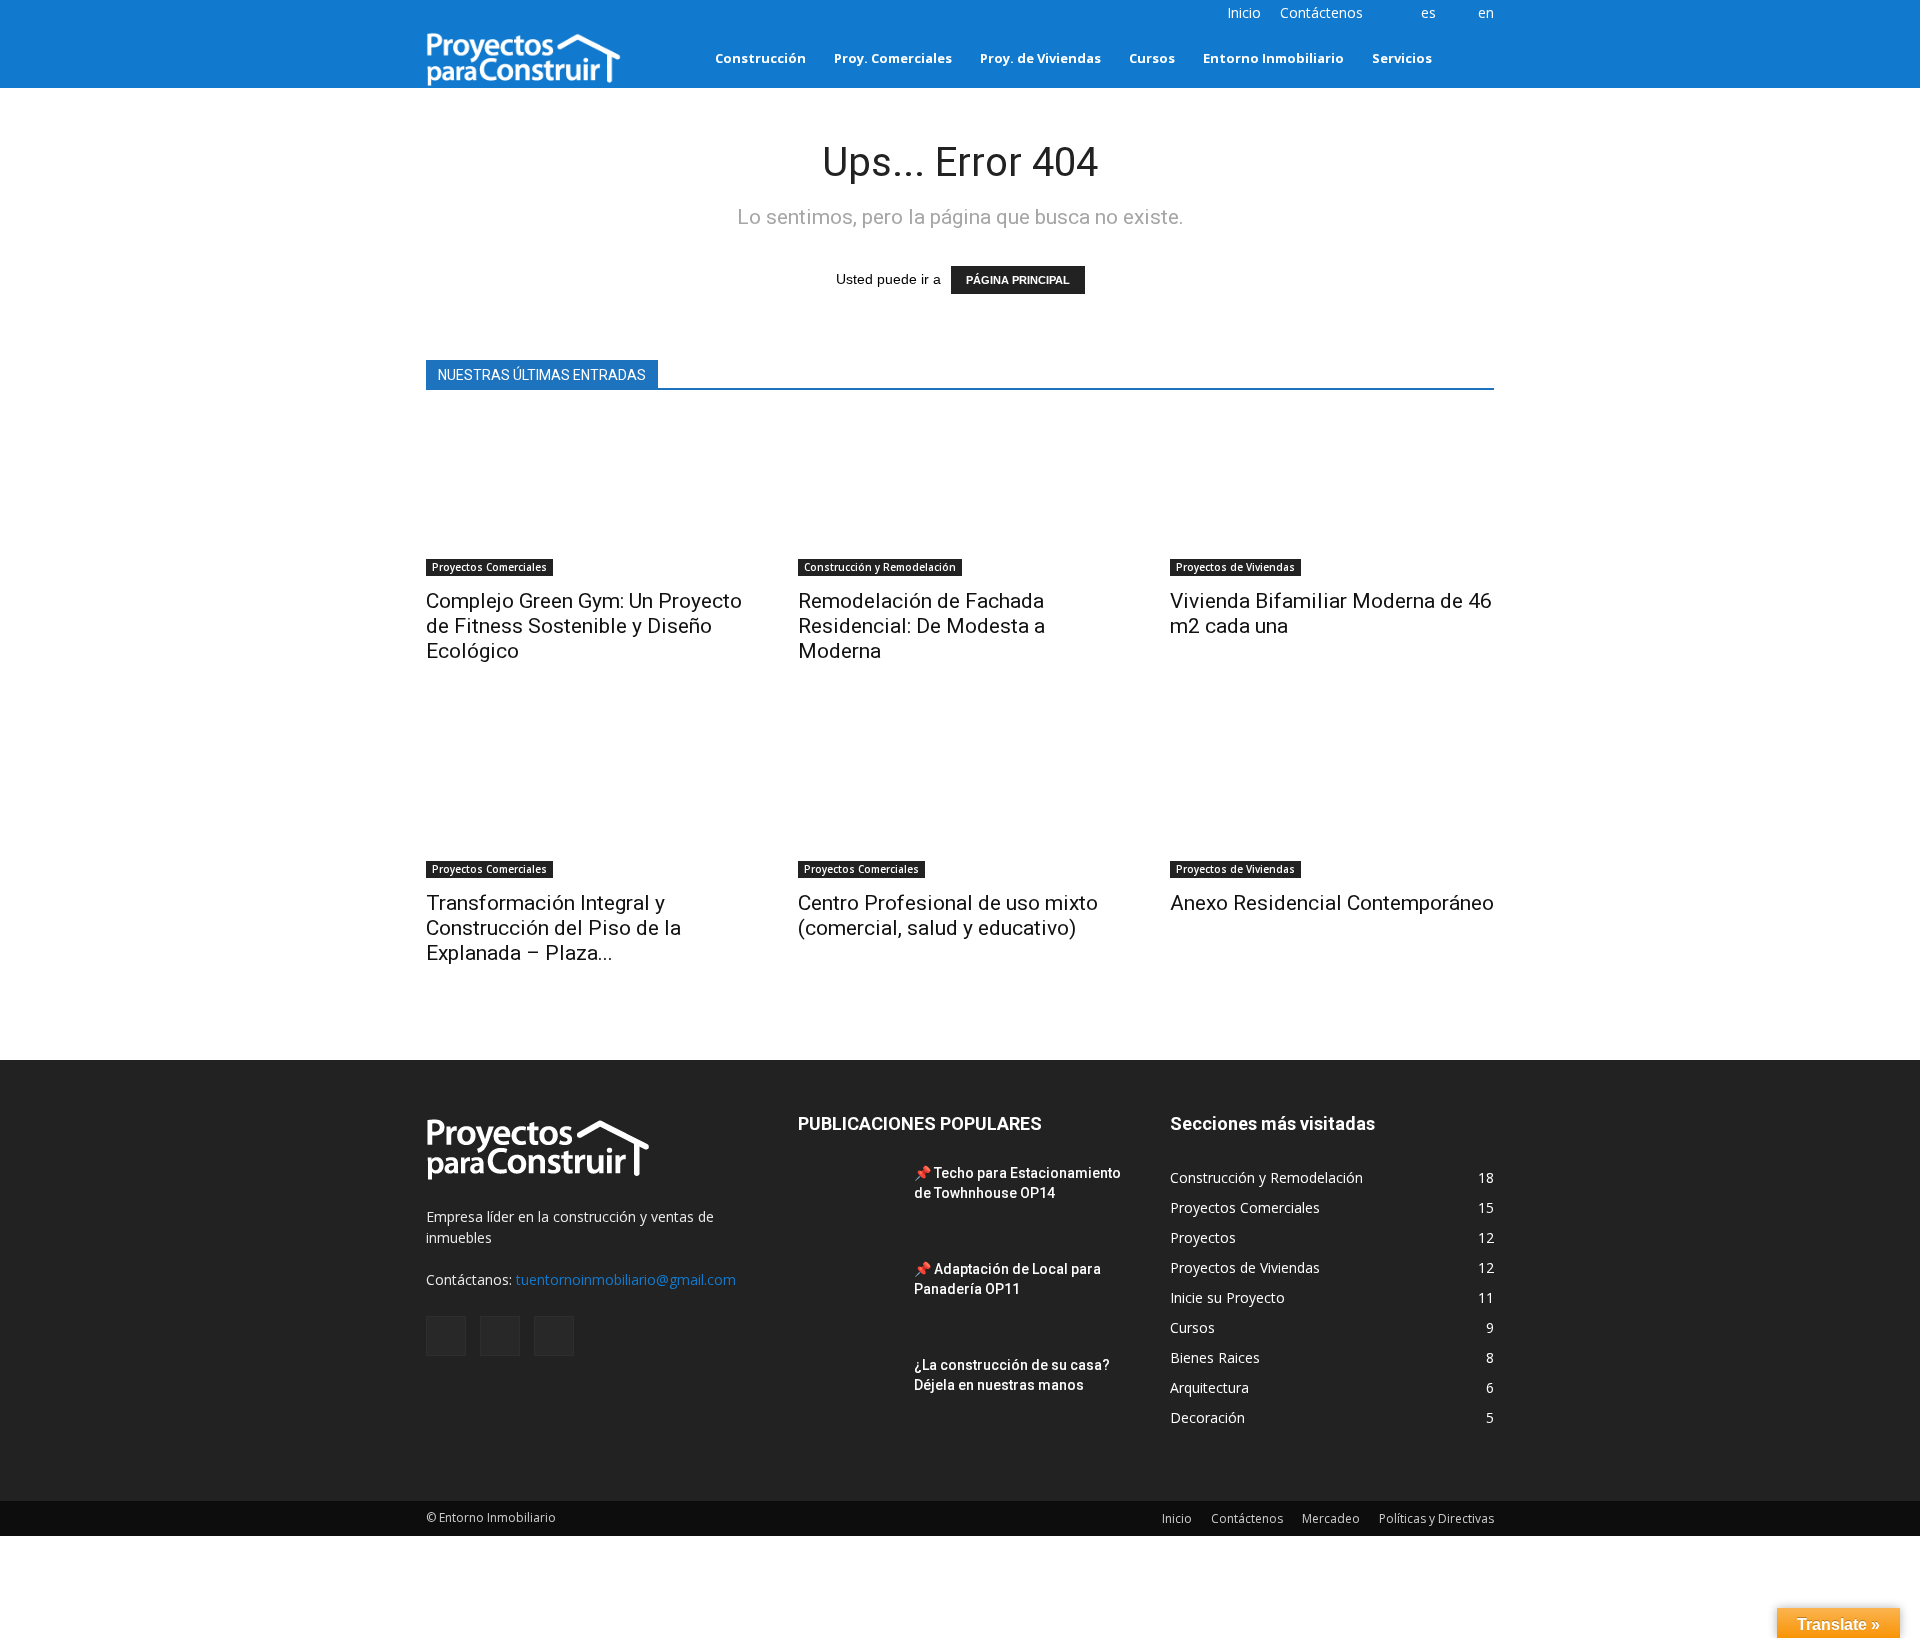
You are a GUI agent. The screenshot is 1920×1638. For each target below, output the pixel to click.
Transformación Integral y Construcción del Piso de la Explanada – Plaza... (553, 928)
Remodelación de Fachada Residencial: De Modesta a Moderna (921, 626)
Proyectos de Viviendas (1235, 567)
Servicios (1402, 58)
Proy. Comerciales (893, 58)
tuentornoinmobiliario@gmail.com (626, 1279)
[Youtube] (507, 14)
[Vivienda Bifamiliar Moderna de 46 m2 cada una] (1332, 496)
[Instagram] (441, 14)
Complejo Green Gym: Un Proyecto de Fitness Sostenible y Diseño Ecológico (584, 626)
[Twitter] (474, 14)
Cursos (1152, 58)
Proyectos (1203, 1237)
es (1428, 12)
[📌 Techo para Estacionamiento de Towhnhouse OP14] (848, 1198)
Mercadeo (1331, 1518)
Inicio (1244, 12)
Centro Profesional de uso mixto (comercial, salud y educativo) (948, 915)
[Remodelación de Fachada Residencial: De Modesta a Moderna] (960, 496)
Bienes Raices (1215, 1357)
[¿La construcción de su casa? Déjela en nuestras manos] (848, 1390)
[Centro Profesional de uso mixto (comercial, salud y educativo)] (960, 798)
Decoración (1207, 1417)
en (1486, 12)
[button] (1470, 58)
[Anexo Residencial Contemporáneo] (1332, 798)
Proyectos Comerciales (489, 567)
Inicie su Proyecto (1227, 1297)
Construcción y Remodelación (880, 567)
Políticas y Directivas (1436, 1518)
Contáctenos (1321, 12)
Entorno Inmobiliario (1273, 58)
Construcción (760, 58)
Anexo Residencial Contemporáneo (1332, 903)
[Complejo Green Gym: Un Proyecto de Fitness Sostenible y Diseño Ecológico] (588, 496)
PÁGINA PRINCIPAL (1018, 280)
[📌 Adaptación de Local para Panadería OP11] (848, 1294)
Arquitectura (1209, 1387)
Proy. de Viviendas (1040, 58)
